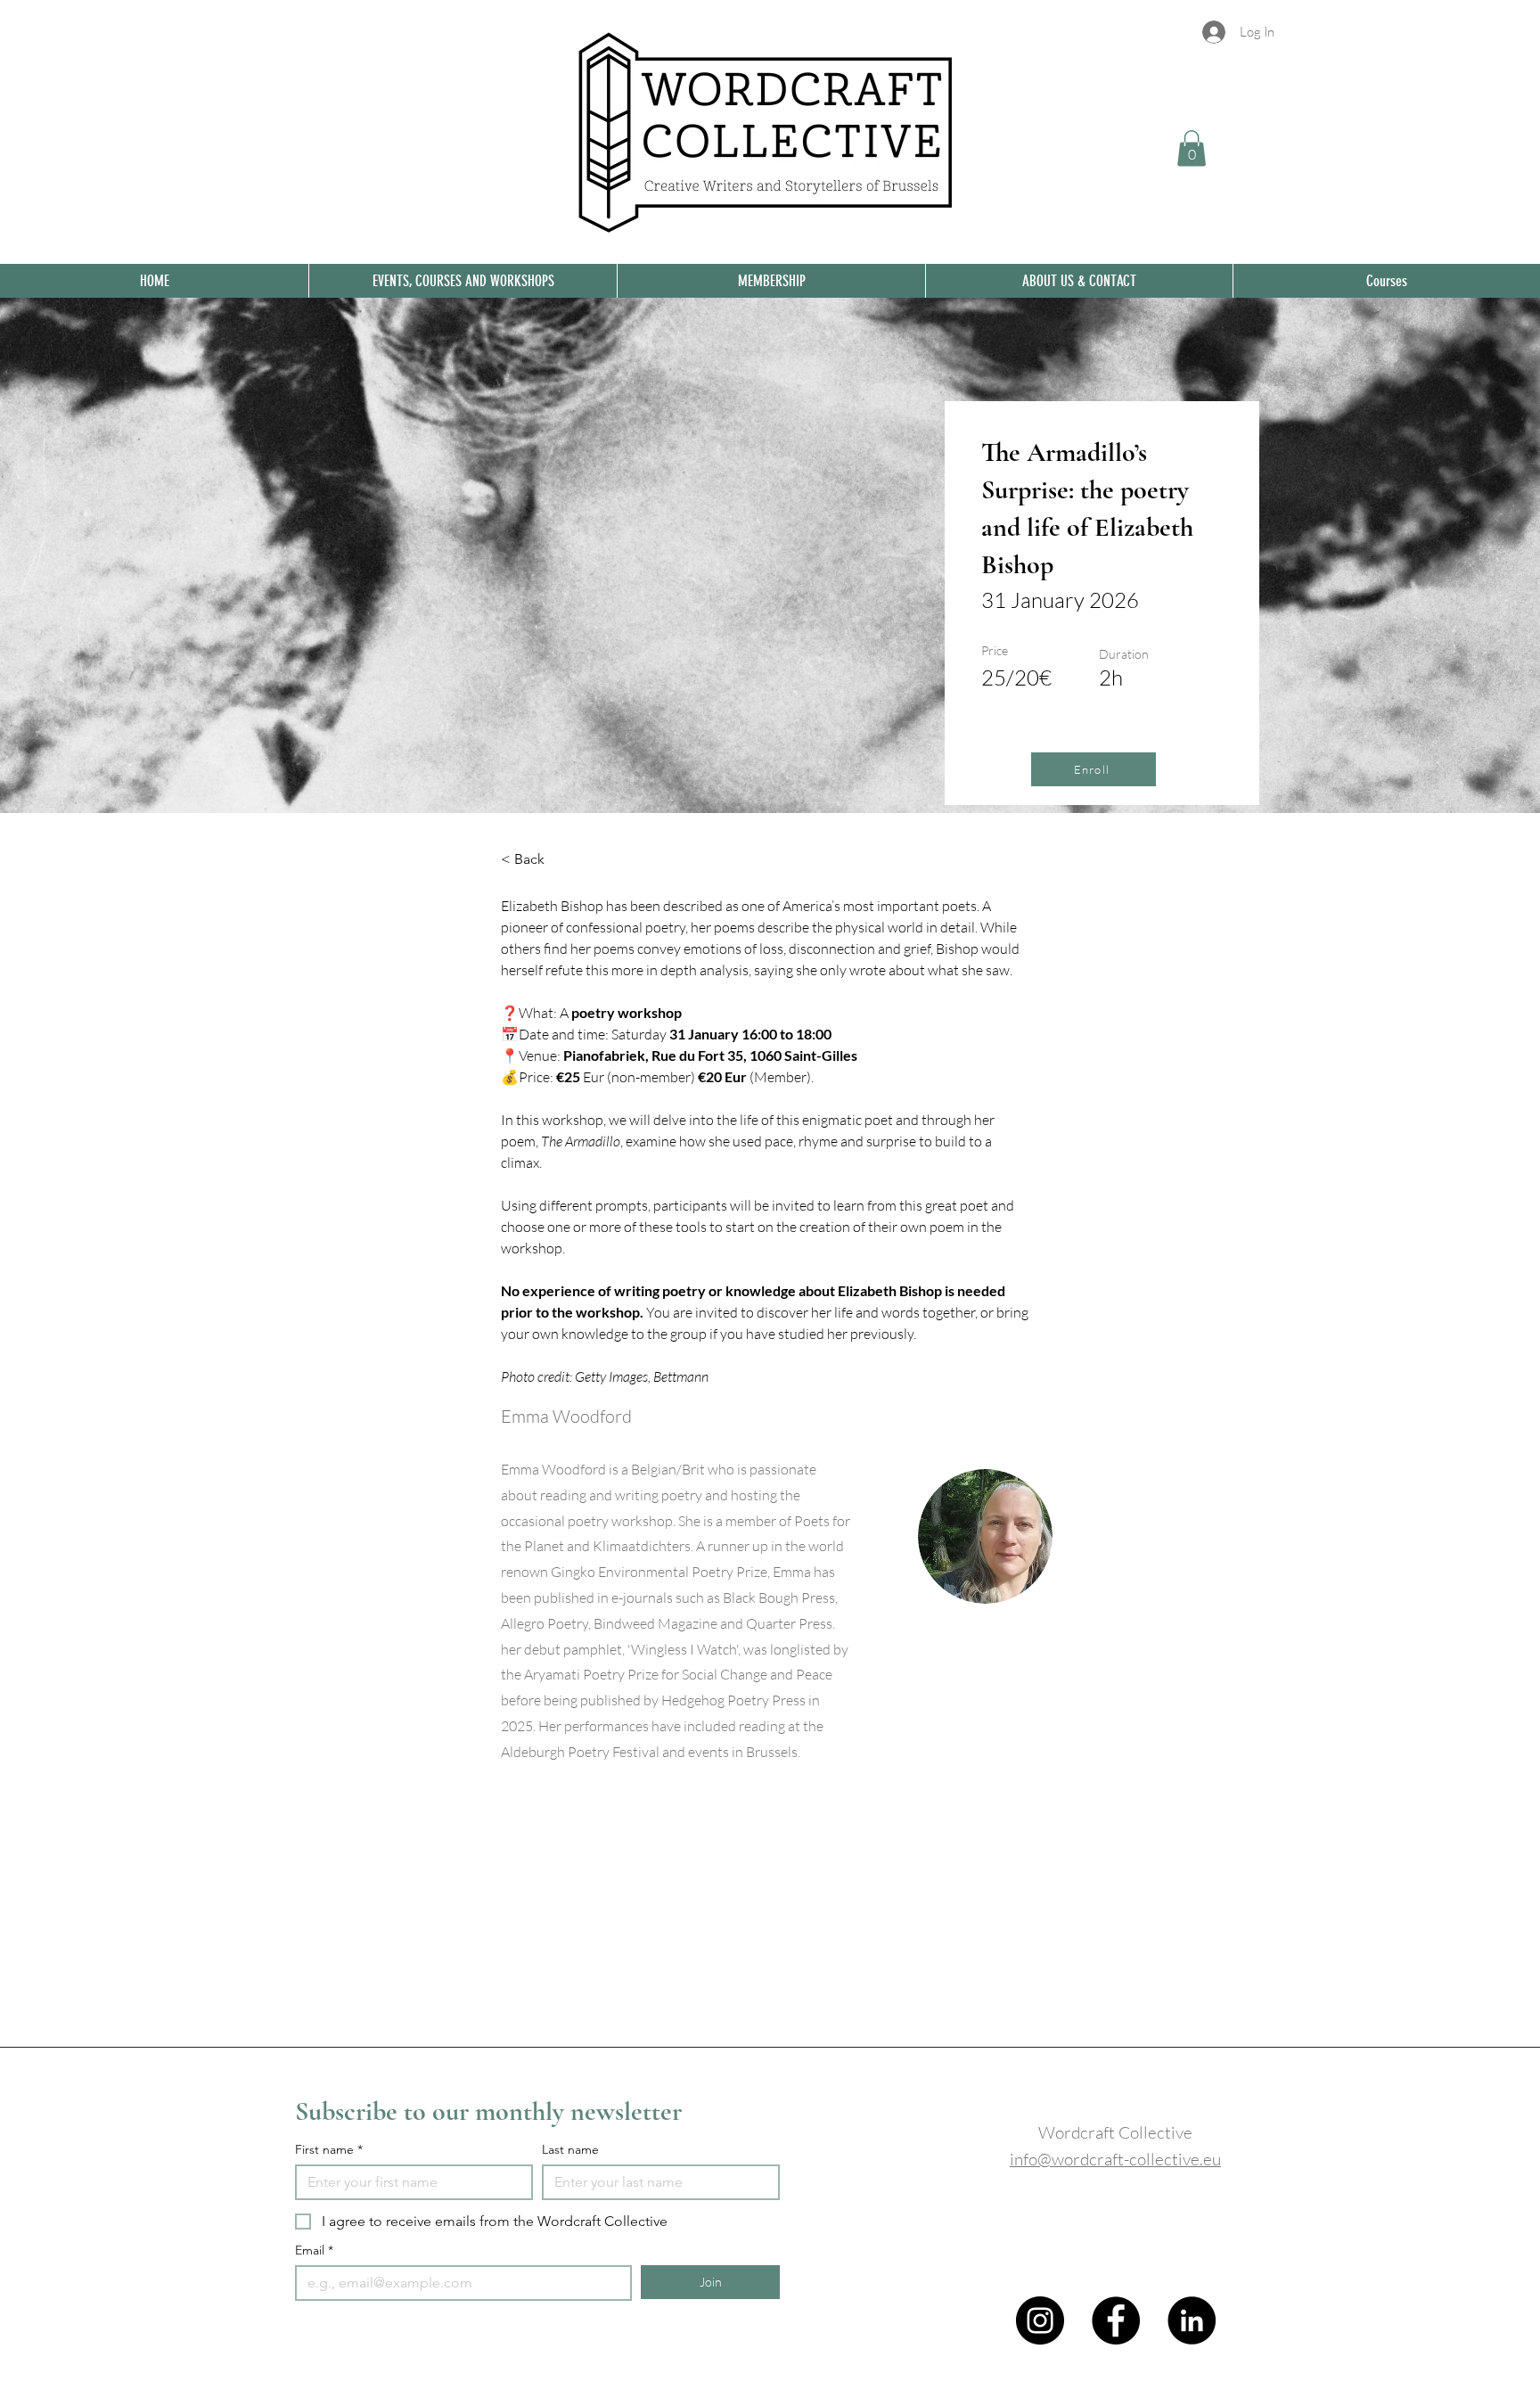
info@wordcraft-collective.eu (1115, 2159)
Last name (570, 2150)
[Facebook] (1116, 2320)
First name (329, 2150)
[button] (1192, 148)
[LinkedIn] (1192, 2320)
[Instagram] (1040, 2320)
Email (314, 2250)
